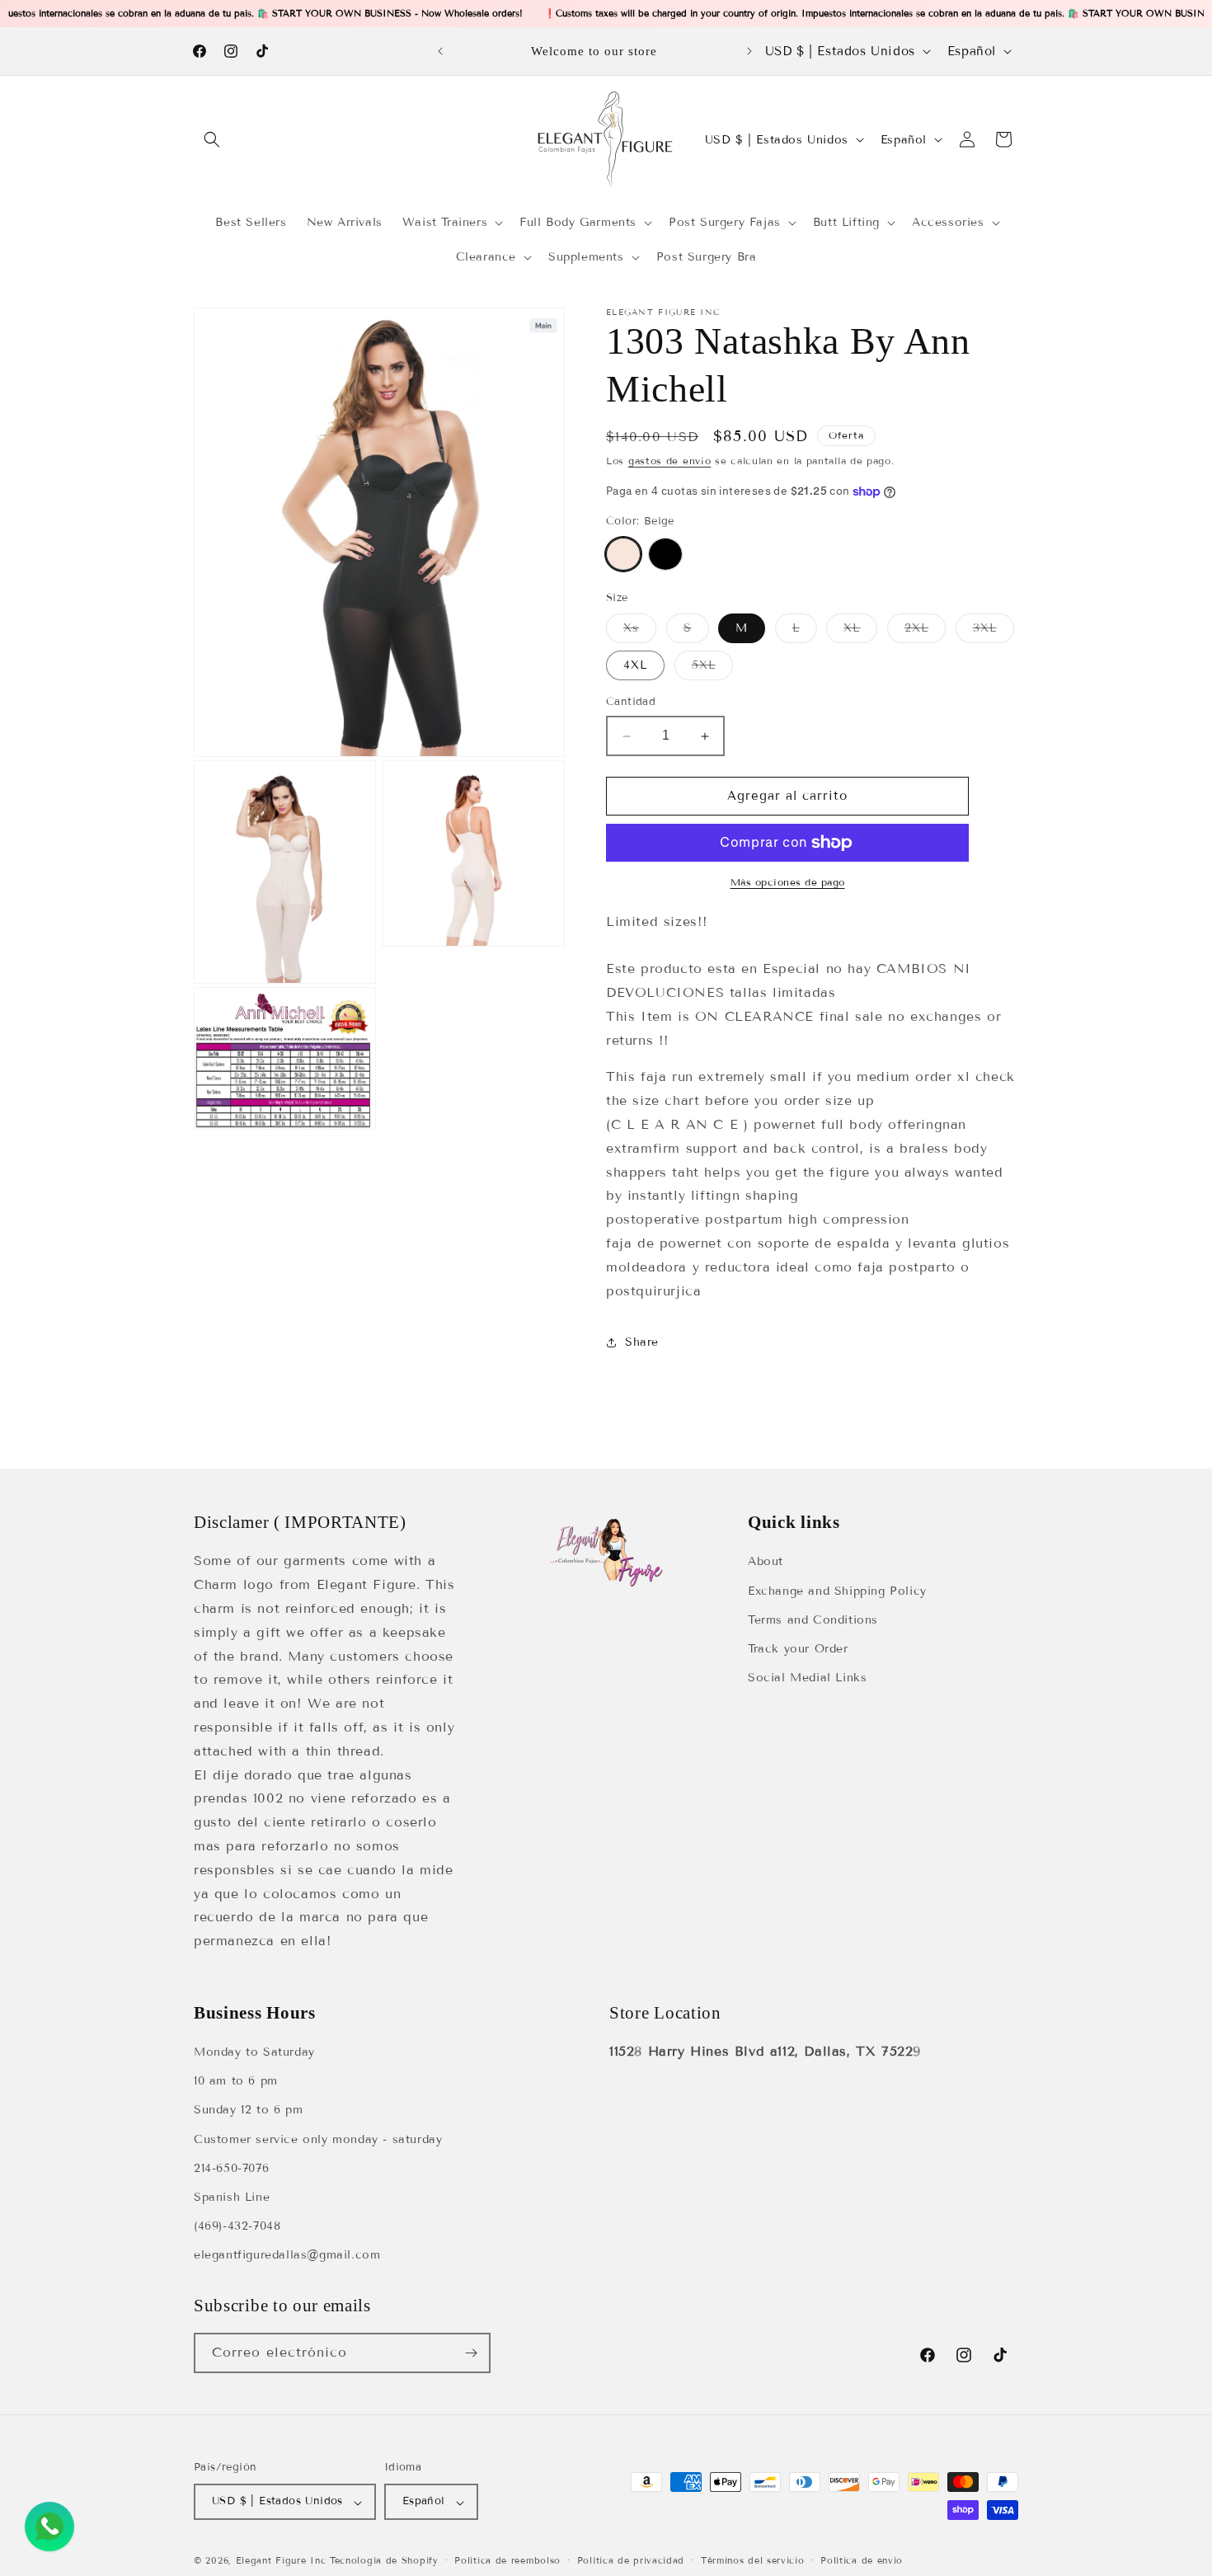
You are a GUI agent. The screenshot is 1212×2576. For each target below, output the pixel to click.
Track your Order (798, 1648)
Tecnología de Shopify (384, 2561)
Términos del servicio (753, 2560)
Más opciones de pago (788, 882)
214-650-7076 (231, 2168)
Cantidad (631, 703)
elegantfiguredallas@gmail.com (287, 2256)
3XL (994, 632)
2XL (925, 632)
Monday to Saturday (254, 2053)
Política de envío (862, 2560)
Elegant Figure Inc (281, 2561)
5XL (712, 670)
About (766, 1561)
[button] (212, 139)
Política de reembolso (507, 2560)
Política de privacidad (631, 2560)
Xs (640, 632)
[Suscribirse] (471, 2353)
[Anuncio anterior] (440, 51)
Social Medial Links (807, 1678)
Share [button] (642, 1342)
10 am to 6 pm (236, 2082)
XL (860, 632)
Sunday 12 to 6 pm (248, 2111)
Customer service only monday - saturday (318, 2139)
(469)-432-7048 (237, 2227)
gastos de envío (670, 461)
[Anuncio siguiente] (749, 51)
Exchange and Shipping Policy (837, 1590)
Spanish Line (232, 2197)
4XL (635, 666)
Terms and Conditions (813, 1619)
